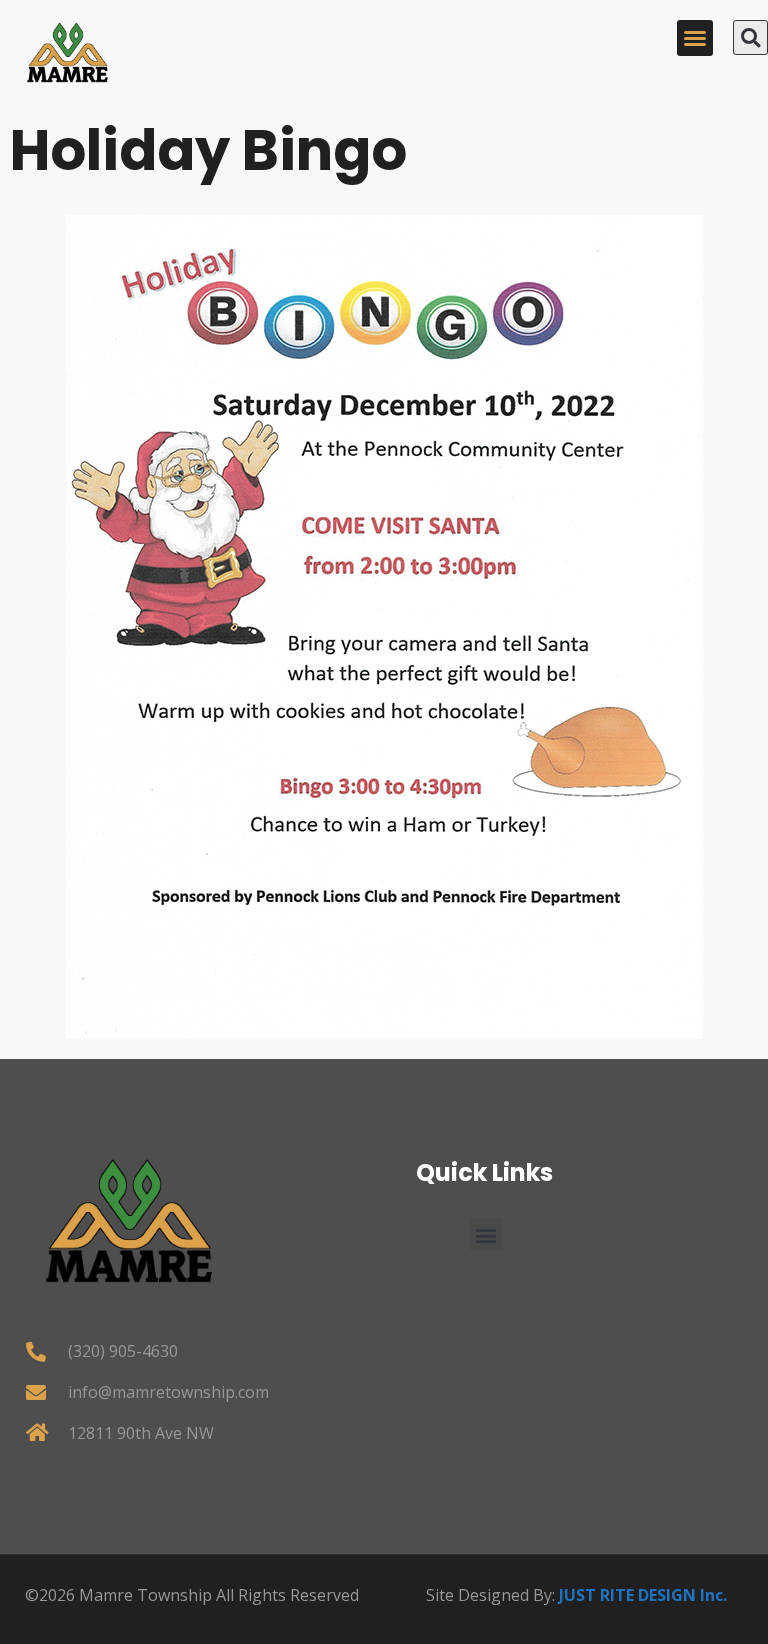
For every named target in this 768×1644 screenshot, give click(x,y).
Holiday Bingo (208, 150)
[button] (695, 38)
